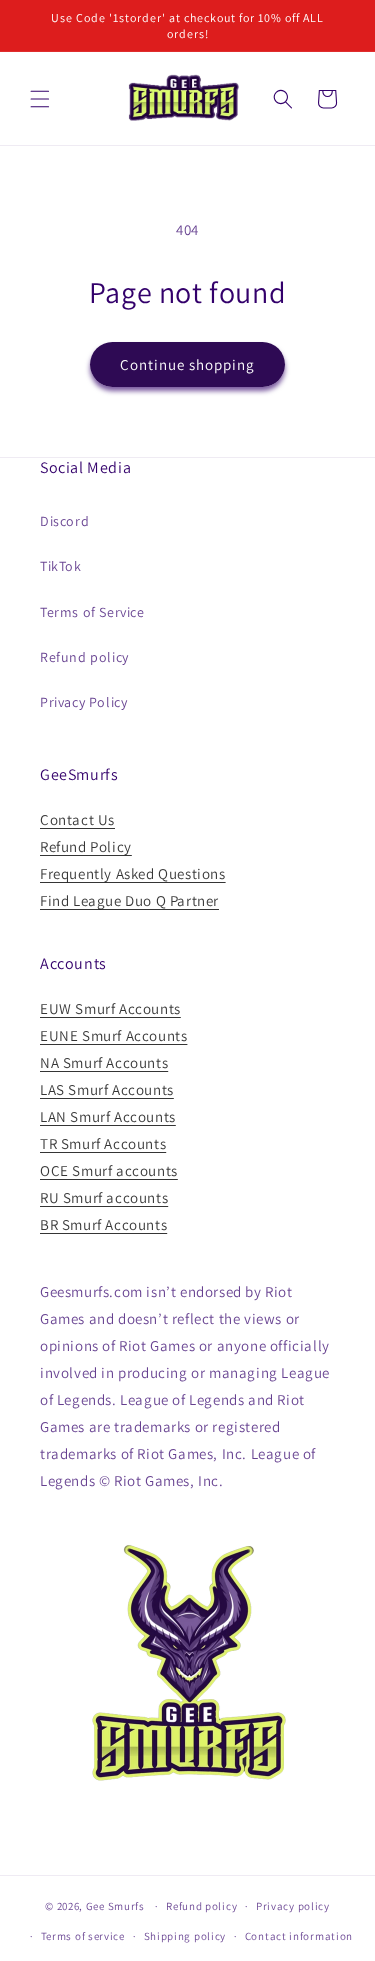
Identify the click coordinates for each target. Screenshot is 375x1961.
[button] (40, 99)
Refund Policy (86, 846)
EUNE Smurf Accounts (113, 1035)
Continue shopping (187, 364)
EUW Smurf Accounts (110, 1008)
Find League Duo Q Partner (129, 900)
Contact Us (77, 819)
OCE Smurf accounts (109, 1170)
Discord (64, 521)
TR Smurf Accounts (103, 1143)
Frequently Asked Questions (133, 873)
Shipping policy (185, 1936)
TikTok (61, 566)
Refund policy (84, 657)
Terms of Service (92, 612)
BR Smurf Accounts (103, 1224)
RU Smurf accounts (104, 1197)
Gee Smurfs (115, 1906)
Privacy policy (293, 1906)
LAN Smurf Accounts (108, 1116)
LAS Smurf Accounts (107, 1089)
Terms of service (83, 1936)
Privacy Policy (83, 702)
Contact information (299, 1936)
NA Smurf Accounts (104, 1062)
